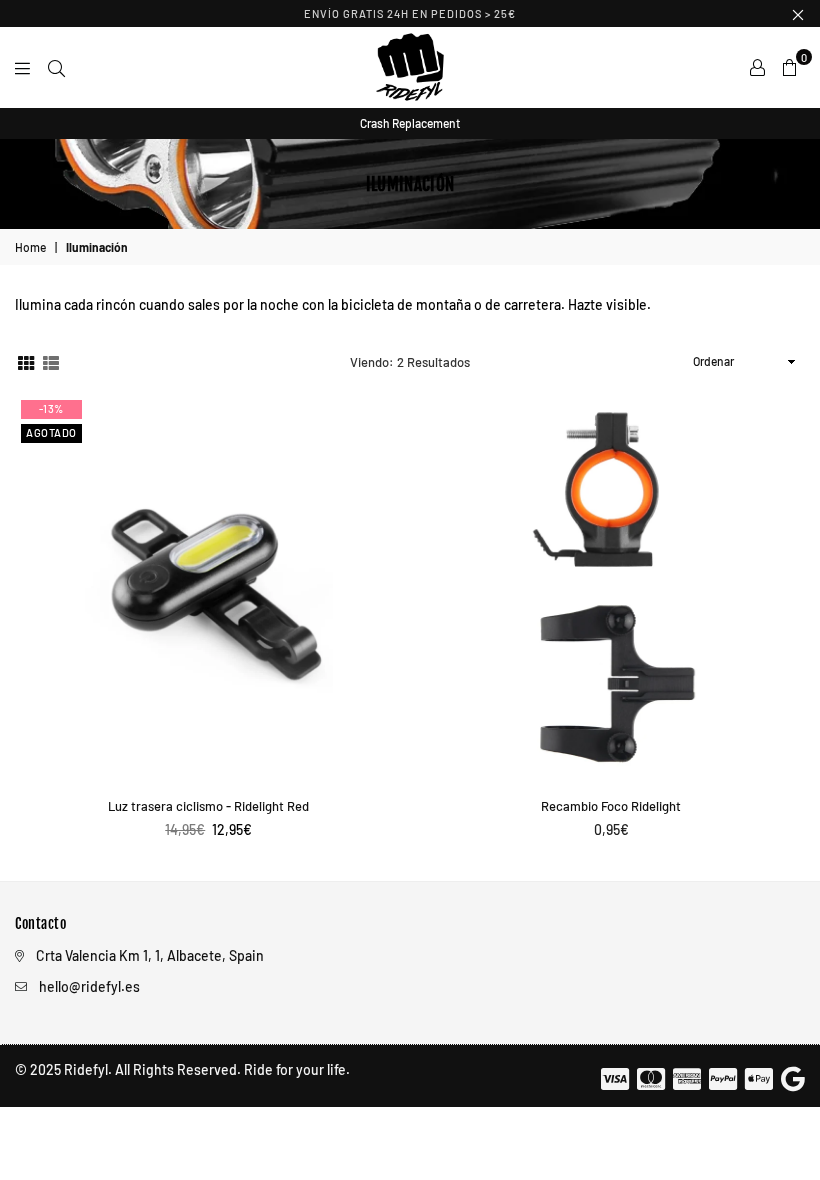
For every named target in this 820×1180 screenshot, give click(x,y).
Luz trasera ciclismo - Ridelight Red (208, 806)
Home (30, 247)
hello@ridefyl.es (89, 986)
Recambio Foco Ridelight (611, 806)
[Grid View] (26, 361)
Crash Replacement (410, 123)
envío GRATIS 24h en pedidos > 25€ (410, 13)
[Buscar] (56, 67)
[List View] (51, 361)
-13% (51, 408)
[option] (410, 123)
